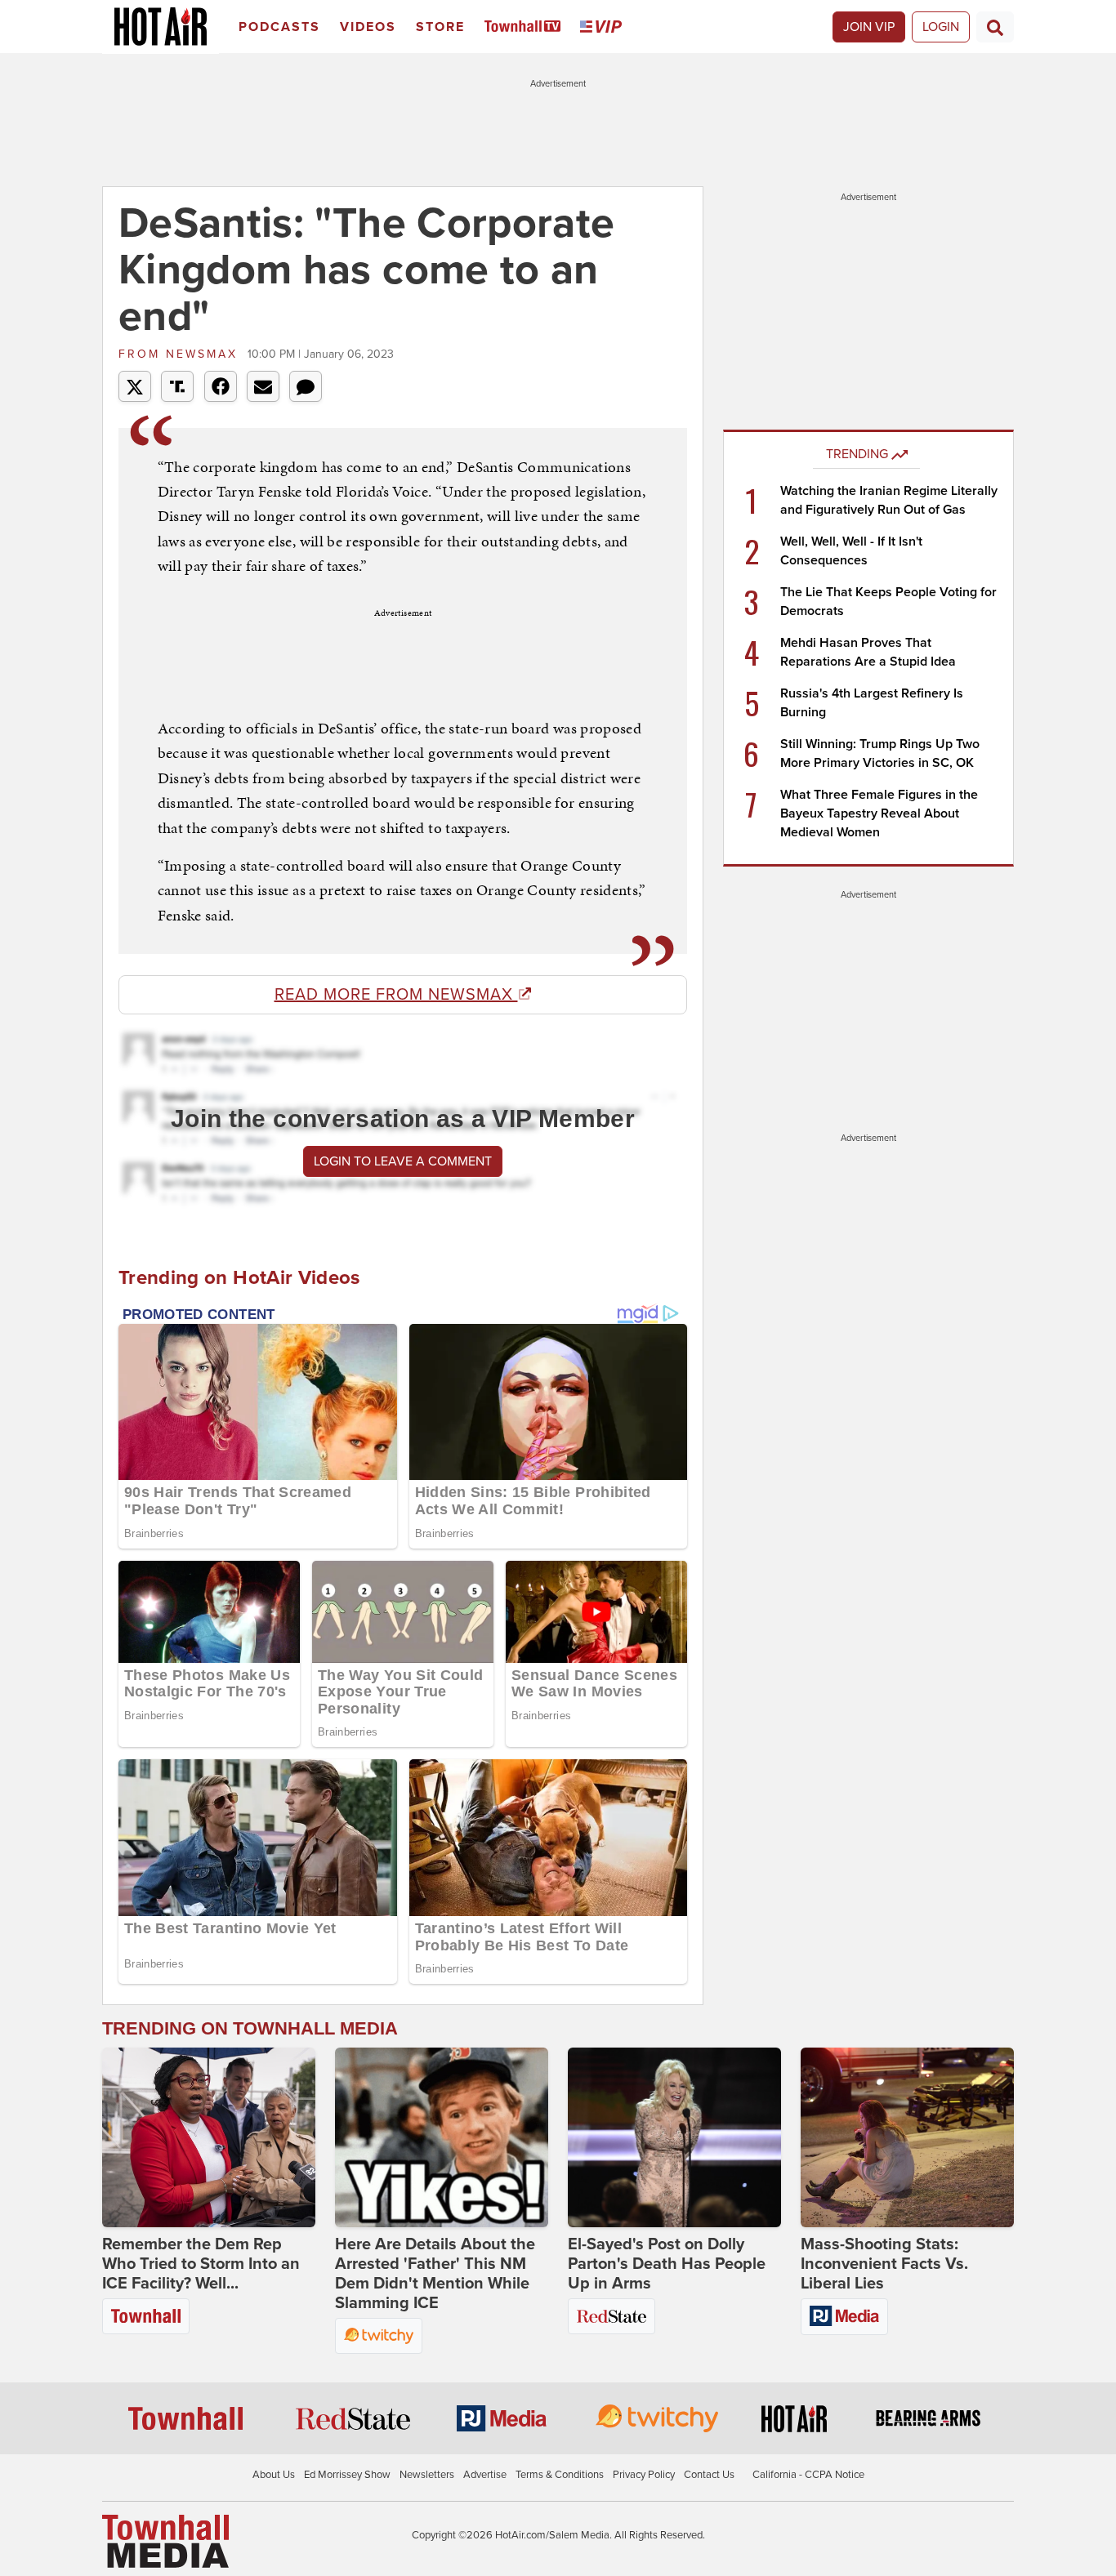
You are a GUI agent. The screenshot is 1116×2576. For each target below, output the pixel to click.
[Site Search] (995, 27)
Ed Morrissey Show (347, 2475)
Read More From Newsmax (396, 995)
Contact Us (709, 2475)
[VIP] (604, 27)
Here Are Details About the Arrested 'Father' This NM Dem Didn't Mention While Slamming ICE (435, 2274)
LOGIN (941, 27)
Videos (368, 27)
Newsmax (181, 354)
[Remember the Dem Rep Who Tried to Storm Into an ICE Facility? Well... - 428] (209, 2137)
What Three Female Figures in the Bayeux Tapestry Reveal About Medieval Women (879, 813)
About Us (274, 2475)
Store (440, 27)
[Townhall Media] (165, 2540)
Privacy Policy (644, 2475)
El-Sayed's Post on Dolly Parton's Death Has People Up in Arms (667, 2264)
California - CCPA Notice (808, 2475)
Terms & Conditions (560, 2475)
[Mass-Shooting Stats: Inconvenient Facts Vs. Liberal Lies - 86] (907, 2137)
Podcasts (279, 27)
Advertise (485, 2475)
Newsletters (427, 2475)
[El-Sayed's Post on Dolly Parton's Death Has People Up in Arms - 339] (674, 2137)
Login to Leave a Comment (403, 1161)
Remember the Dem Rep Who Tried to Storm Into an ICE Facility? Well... (201, 2264)
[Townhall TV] (526, 27)
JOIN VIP (869, 27)
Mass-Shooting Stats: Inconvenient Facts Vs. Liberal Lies (884, 2264)
